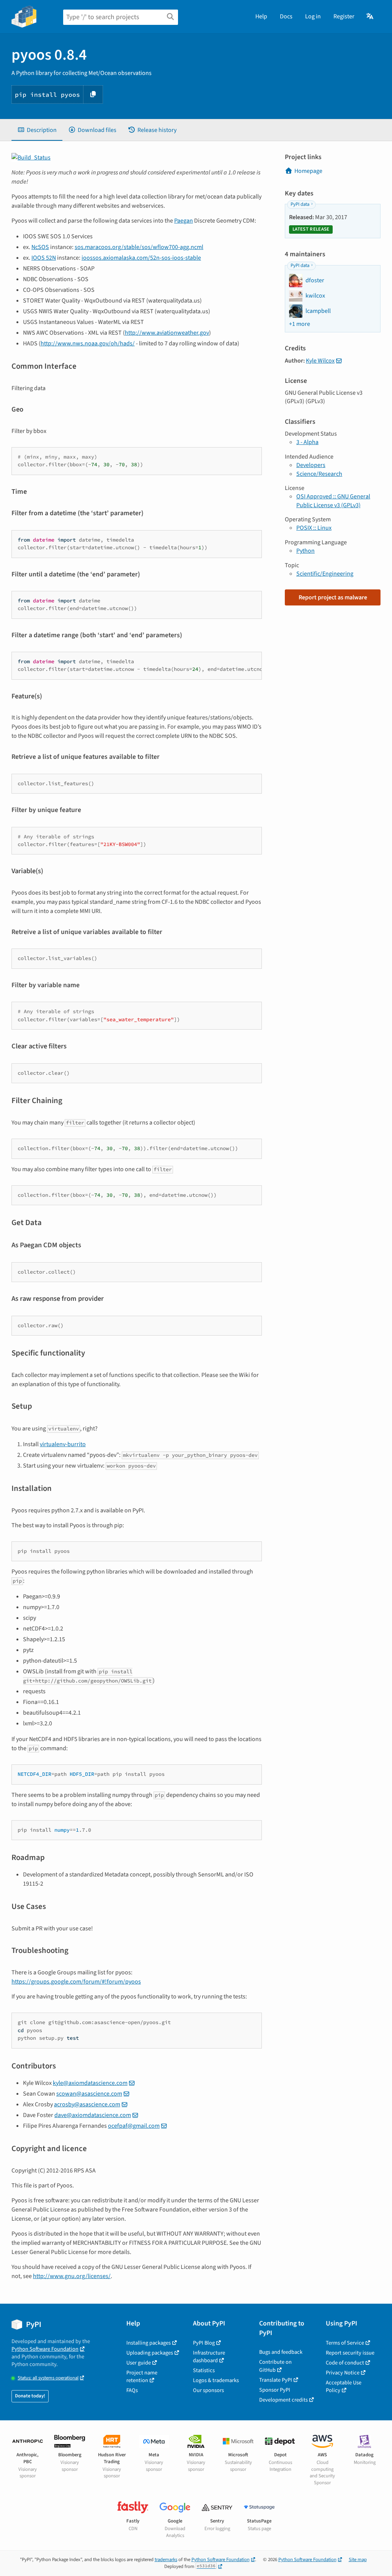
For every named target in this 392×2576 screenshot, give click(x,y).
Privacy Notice (343, 2373)
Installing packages (149, 2343)
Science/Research (319, 474)
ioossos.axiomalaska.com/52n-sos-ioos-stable (141, 258)
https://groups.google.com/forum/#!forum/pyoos (76, 1982)
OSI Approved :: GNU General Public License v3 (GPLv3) (333, 501)
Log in (313, 16)
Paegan (184, 221)
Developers (311, 465)
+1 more (300, 324)
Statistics (204, 2370)
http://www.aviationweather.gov (167, 333)
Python (305, 551)
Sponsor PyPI (275, 2390)
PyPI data (300, 204)
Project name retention (142, 2377)
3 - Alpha (307, 442)
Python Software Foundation (45, 2349)
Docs (286, 16)
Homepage (308, 171)
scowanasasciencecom (89, 2094)
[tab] (37, 130)
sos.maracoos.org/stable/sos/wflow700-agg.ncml (139, 247)
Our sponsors (208, 2390)
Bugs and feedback (281, 2352)
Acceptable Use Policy (344, 2386)
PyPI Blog (204, 2343)
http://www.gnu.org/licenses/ (72, 2276)
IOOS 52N (44, 258)
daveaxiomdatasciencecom (93, 2115)
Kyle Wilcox (320, 361)
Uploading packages (150, 2353)
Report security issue (350, 2353)
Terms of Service (345, 2343)
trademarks (166, 2560)
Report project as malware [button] (333, 597)
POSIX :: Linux (314, 528)
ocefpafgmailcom (134, 2126)
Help (261, 16)
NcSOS (40, 247)
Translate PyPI (276, 2380)
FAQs (132, 2390)
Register (344, 16)
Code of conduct (345, 2363)
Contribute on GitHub (275, 2366)
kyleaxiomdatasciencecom (90, 2083)
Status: (48, 2378)
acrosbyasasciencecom (87, 2104)
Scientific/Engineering (325, 574)
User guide (139, 2363)
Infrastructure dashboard (209, 2357)
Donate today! (30, 2396)
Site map (358, 2560)
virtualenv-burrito (63, 1444)
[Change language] (370, 16)
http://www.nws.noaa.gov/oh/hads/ (88, 343)
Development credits (283, 2400)
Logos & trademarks (216, 2380)
